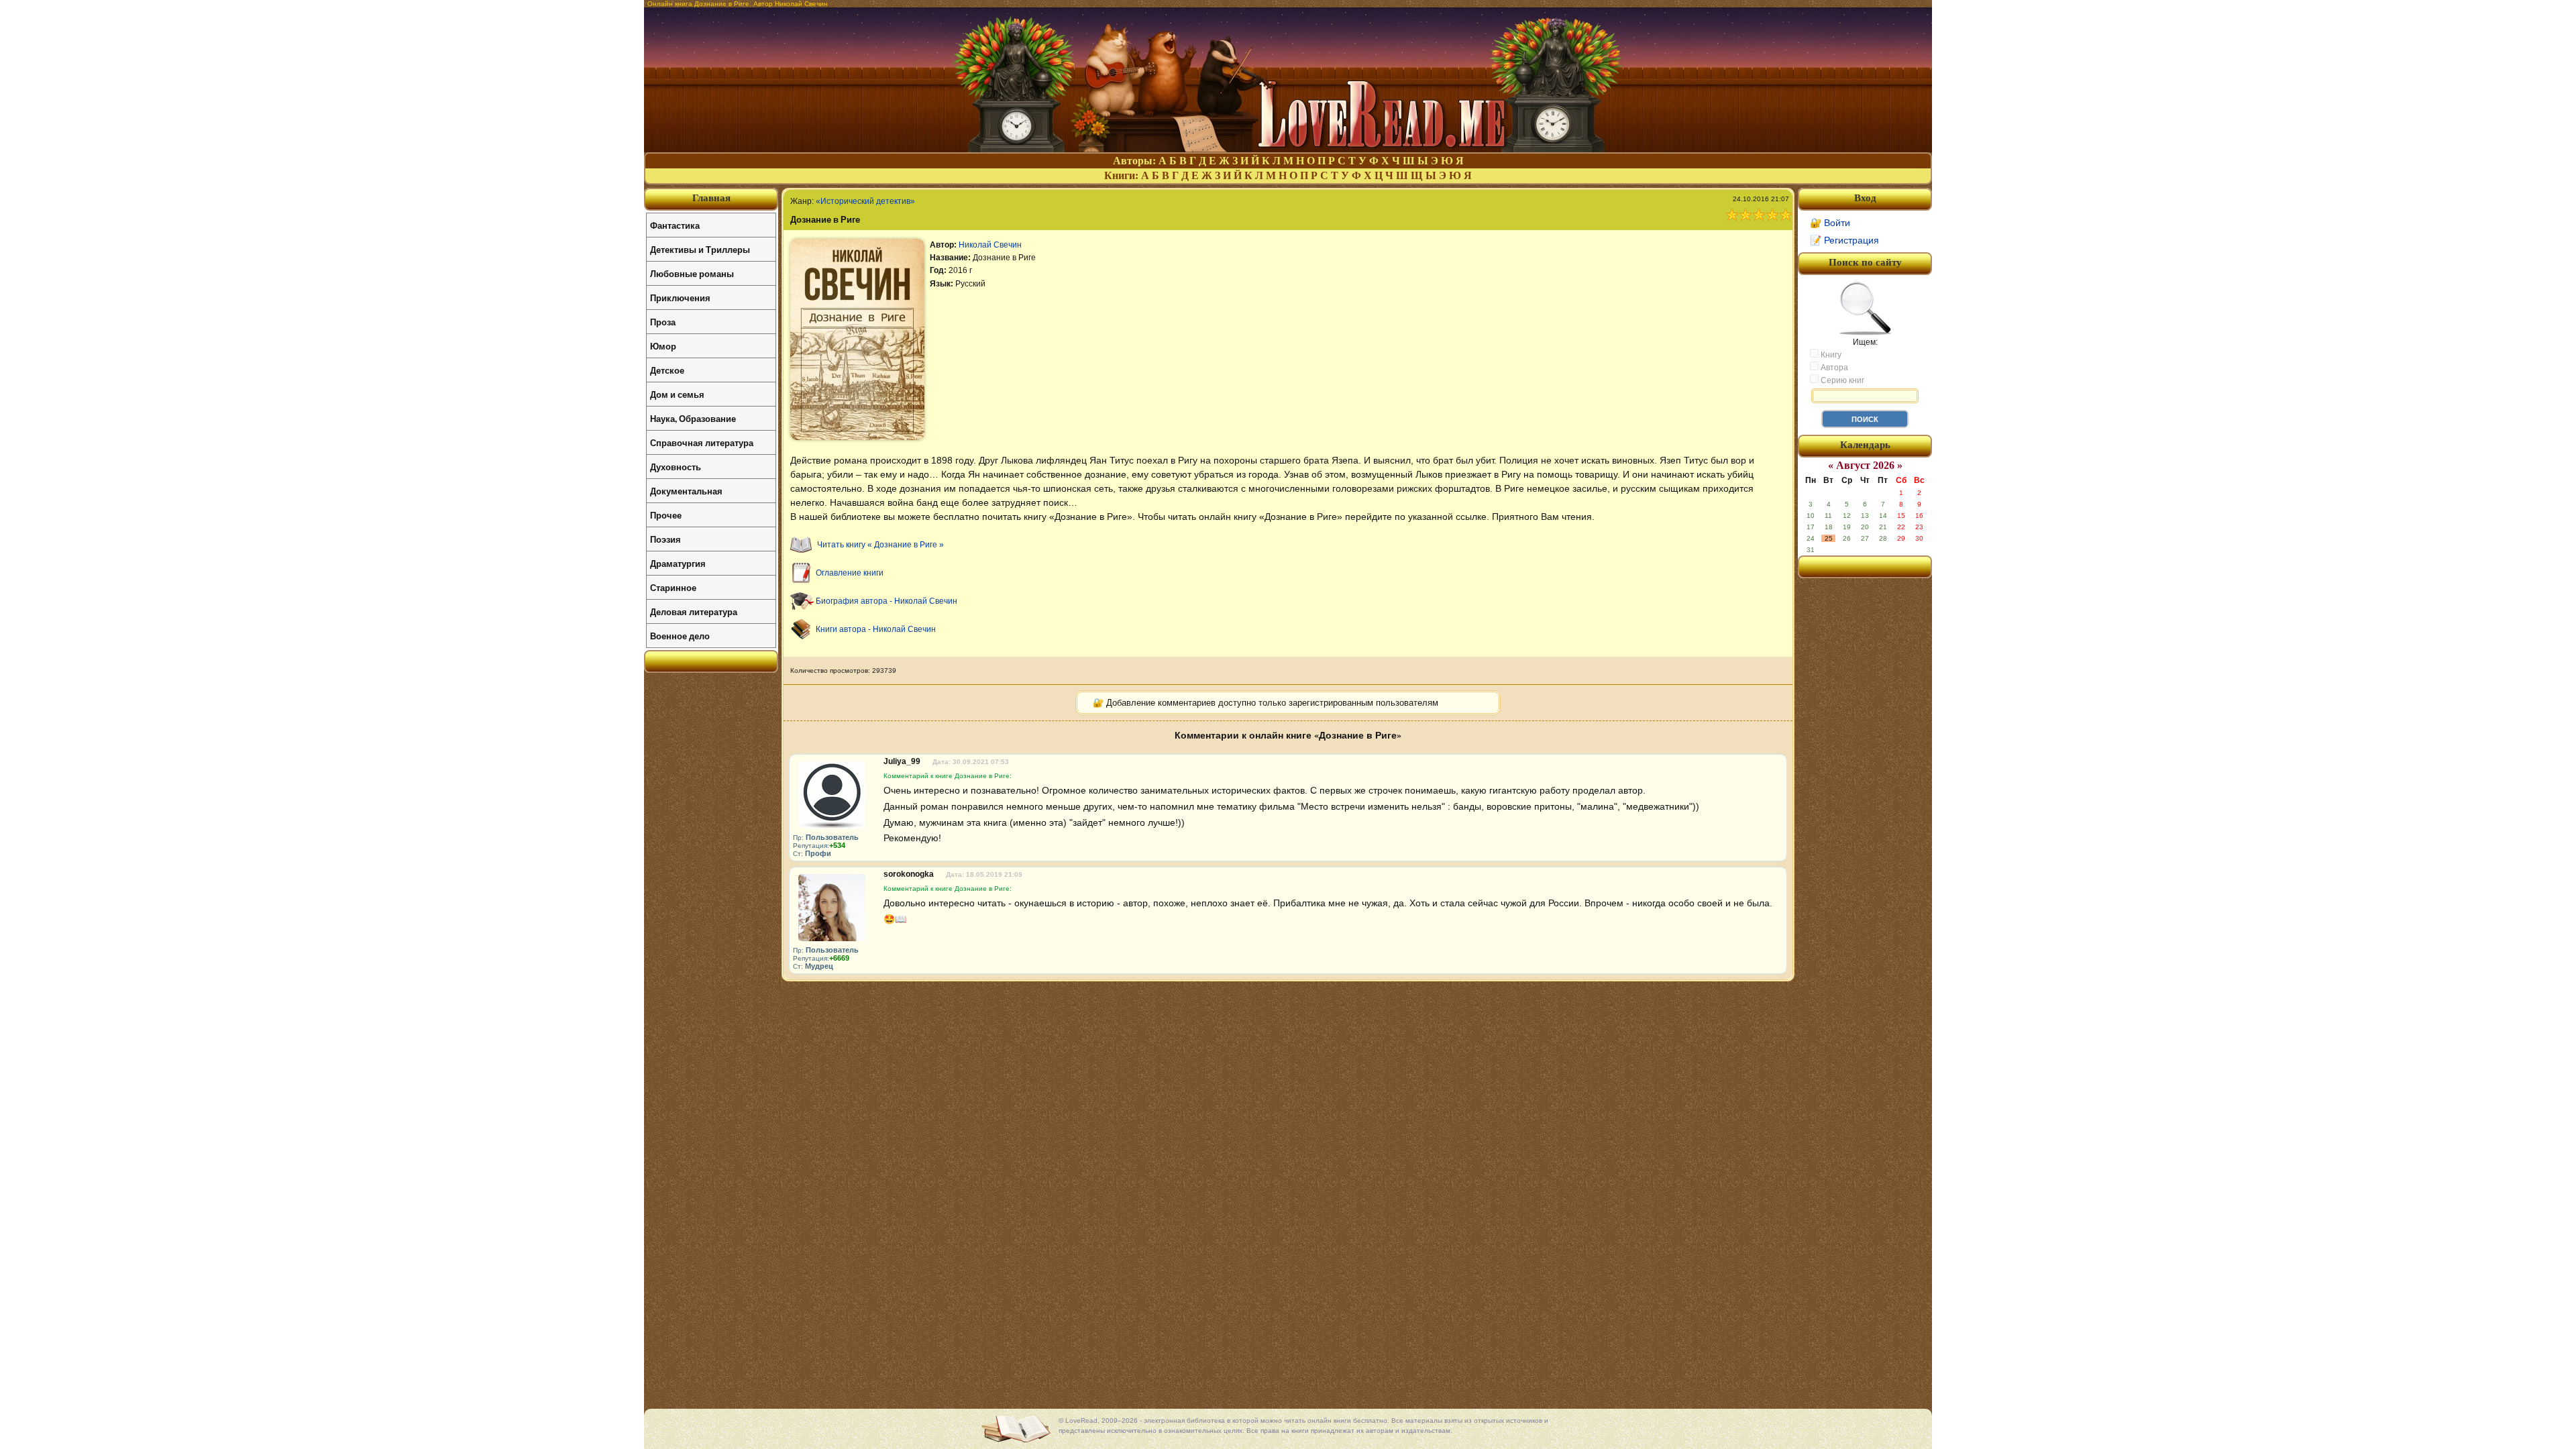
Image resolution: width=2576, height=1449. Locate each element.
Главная (711, 198)
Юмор (663, 346)
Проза (663, 322)
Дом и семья (677, 394)
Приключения (680, 298)
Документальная (686, 491)
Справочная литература (702, 442)
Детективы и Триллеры (700, 249)
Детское (667, 370)
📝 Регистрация (1844, 240)
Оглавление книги (850, 573)
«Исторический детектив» (865, 201)
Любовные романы (692, 273)
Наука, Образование (693, 418)
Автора (1833, 368)
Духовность (676, 467)
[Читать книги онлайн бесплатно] (1288, 149)
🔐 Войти (1830, 223)
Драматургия (678, 563)
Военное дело (680, 636)
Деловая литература (694, 611)
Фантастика (675, 225)
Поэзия (665, 539)
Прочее (666, 515)
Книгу (1830, 355)
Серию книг (1841, 380)
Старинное (673, 587)
